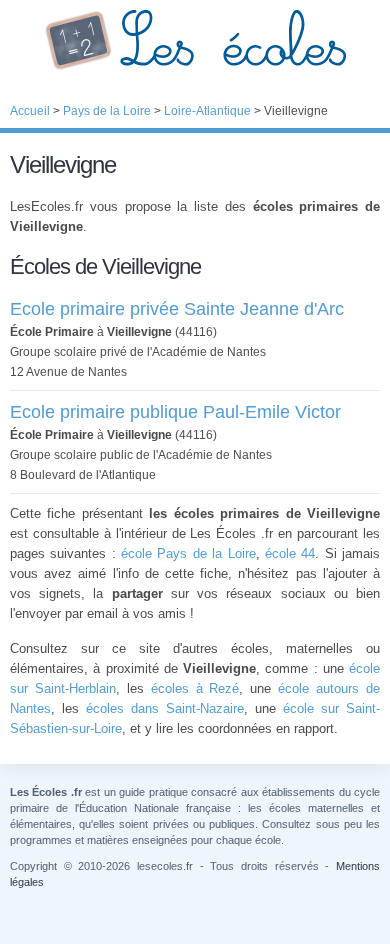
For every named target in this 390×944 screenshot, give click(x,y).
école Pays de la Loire (188, 553)
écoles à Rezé (195, 688)
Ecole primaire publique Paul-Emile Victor (175, 412)
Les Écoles (195, 40)
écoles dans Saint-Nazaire (165, 708)
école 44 (290, 553)
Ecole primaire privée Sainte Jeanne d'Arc (177, 309)
